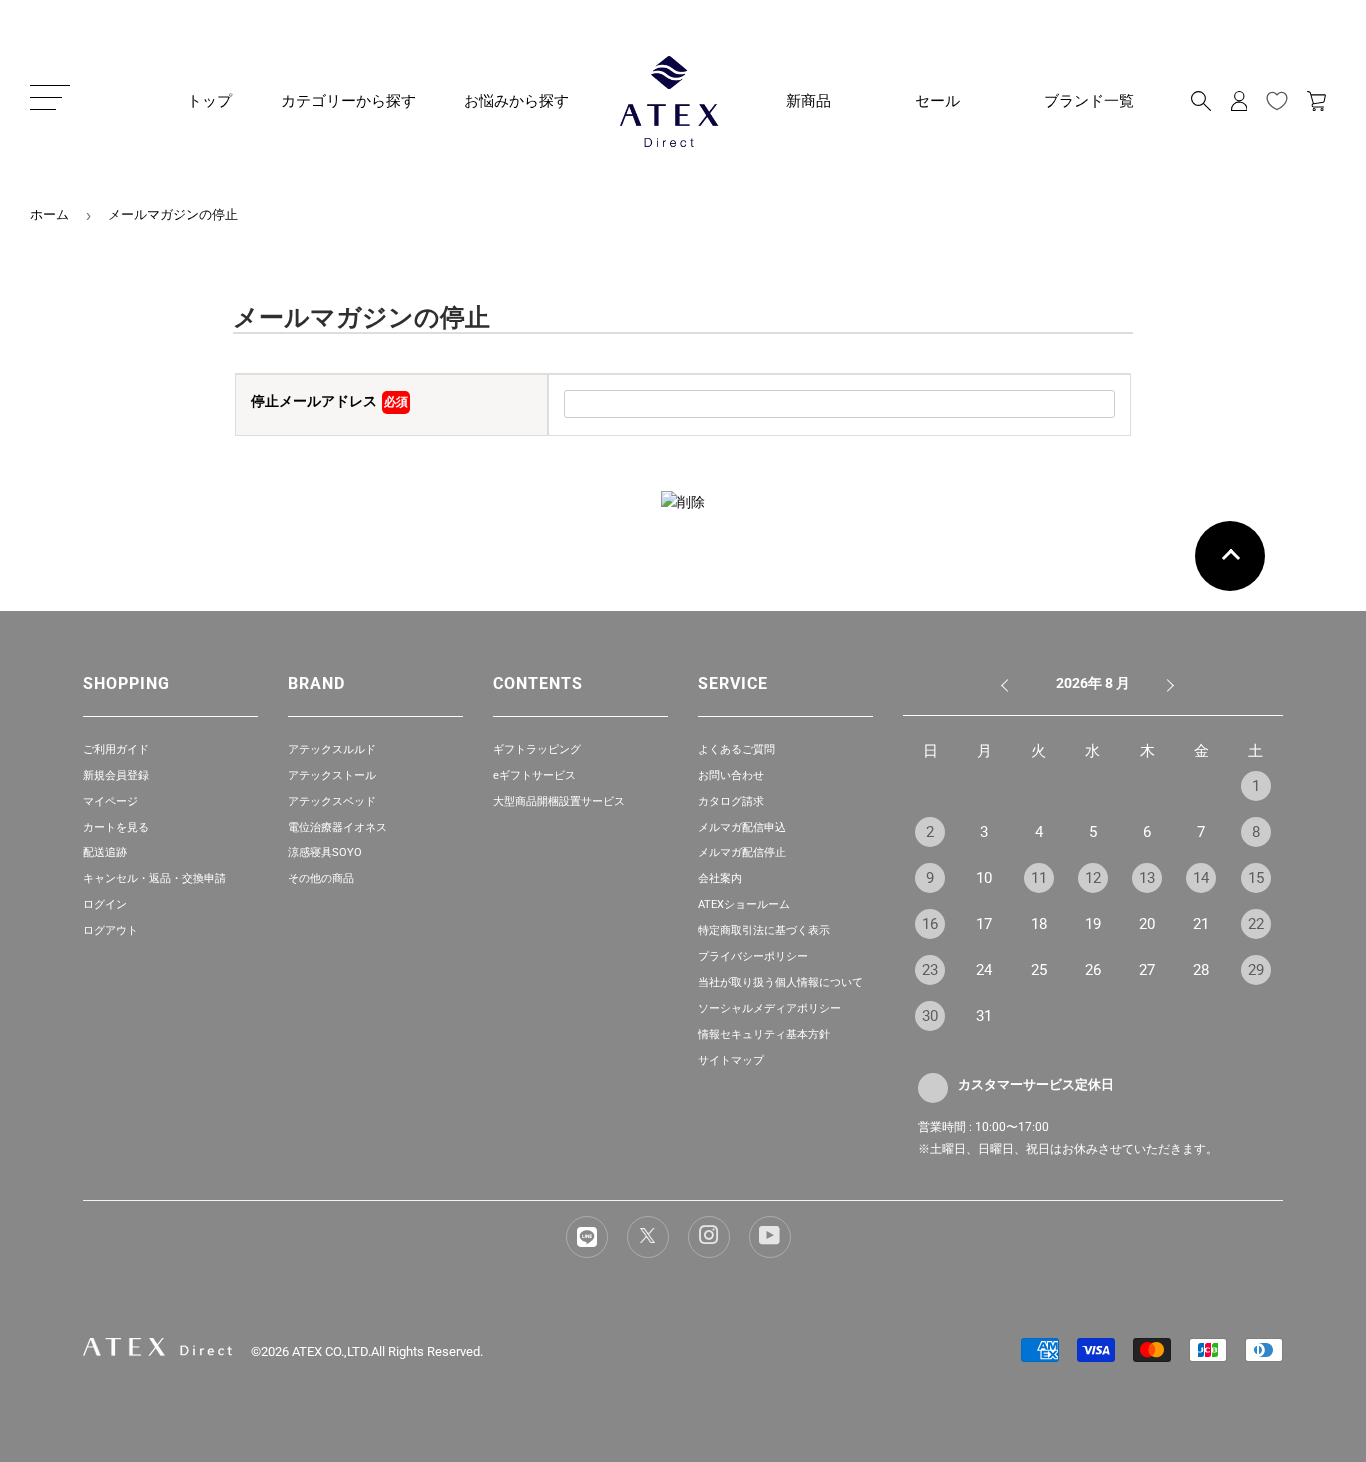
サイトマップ (731, 1060)
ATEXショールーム (744, 904)
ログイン (105, 904)
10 (984, 878)
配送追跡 (105, 852)
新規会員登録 (116, 775)
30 (930, 1016)
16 (930, 924)
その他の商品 (321, 878)
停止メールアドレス (329, 401)
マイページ (110, 801)
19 (1093, 924)
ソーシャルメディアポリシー (769, 1008)
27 (1147, 970)
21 (1201, 924)
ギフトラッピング (537, 749)
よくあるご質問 (736, 749)
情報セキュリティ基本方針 (764, 1034)
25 (1039, 970)
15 (1256, 878)
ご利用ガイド (116, 749)
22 (1256, 924)
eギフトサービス (534, 775)
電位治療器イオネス (337, 827)
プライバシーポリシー (753, 956)
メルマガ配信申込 (742, 827)
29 (1256, 970)
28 (1201, 970)
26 (1093, 970)
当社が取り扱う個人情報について (780, 982)
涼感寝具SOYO (325, 852)
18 (1039, 924)
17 (984, 924)
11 (1039, 878)
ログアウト (110, 930)
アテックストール (332, 775)
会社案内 (720, 878)
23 (930, 970)
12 (1093, 878)
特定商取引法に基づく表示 (764, 930)
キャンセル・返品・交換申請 (154, 878)
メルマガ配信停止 (742, 852)
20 (1147, 924)
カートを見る (116, 827)
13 (1147, 878)
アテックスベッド (332, 801)
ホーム (49, 214)
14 (1201, 878)
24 (984, 970)
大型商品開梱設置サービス (559, 801)
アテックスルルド (332, 749)
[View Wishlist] (1277, 101)
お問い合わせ (731, 775)
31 (984, 1016)
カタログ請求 (731, 801)
